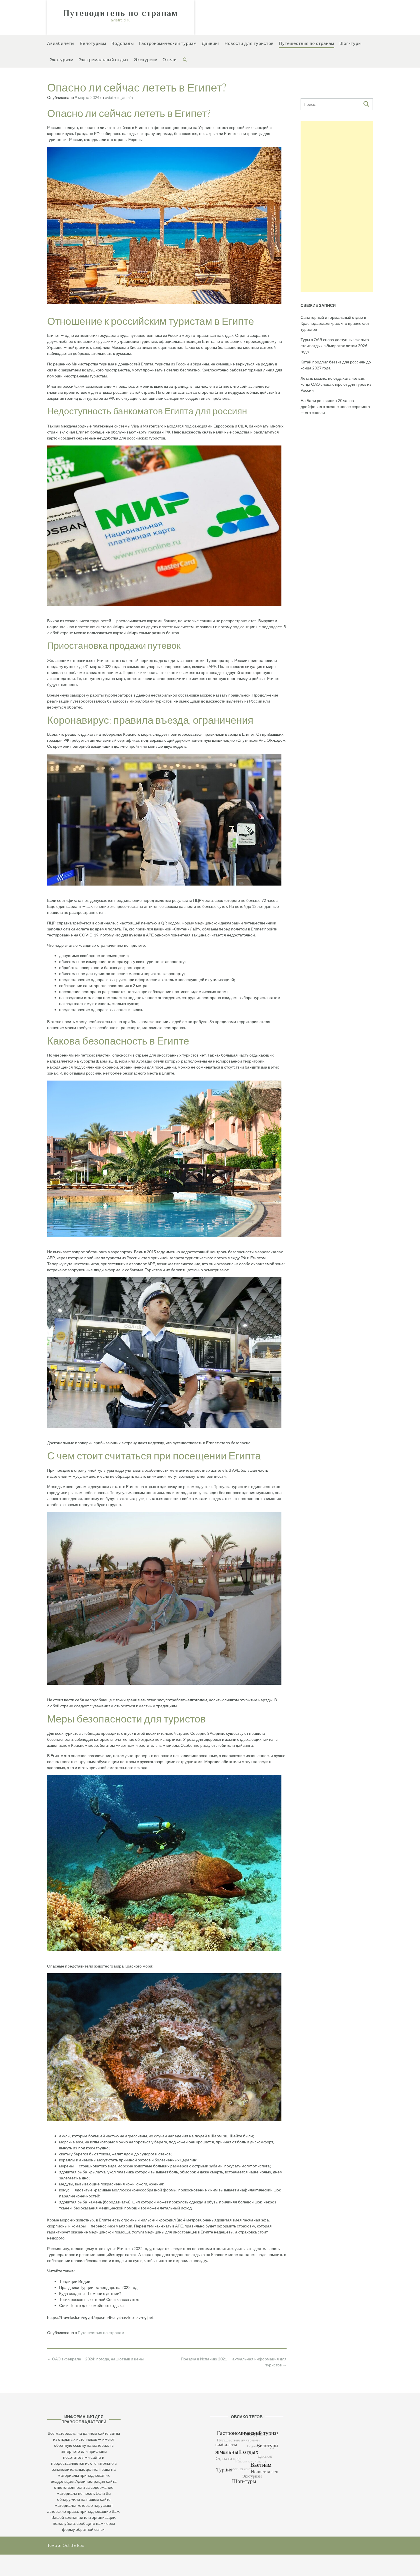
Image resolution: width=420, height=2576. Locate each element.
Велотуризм (93, 43)
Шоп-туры (351, 43)
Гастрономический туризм (168, 43)
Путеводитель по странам (121, 13)
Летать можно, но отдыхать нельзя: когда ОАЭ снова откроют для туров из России (336, 384)
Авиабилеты (61, 43)
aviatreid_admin (119, 97)
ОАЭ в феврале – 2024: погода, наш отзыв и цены (95, 2359)
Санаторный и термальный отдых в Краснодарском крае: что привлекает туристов (335, 323)
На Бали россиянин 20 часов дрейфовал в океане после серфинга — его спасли (335, 406)
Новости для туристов (249, 43)
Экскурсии (146, 59)
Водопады (123, 43)
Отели (170, 59)
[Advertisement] (337, 206)
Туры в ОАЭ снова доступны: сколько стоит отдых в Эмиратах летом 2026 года (335, 346)
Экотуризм (62, 59)
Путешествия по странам (307, 43)
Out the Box (73, 2545)
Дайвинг (211, 43)
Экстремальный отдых (104, 59)
